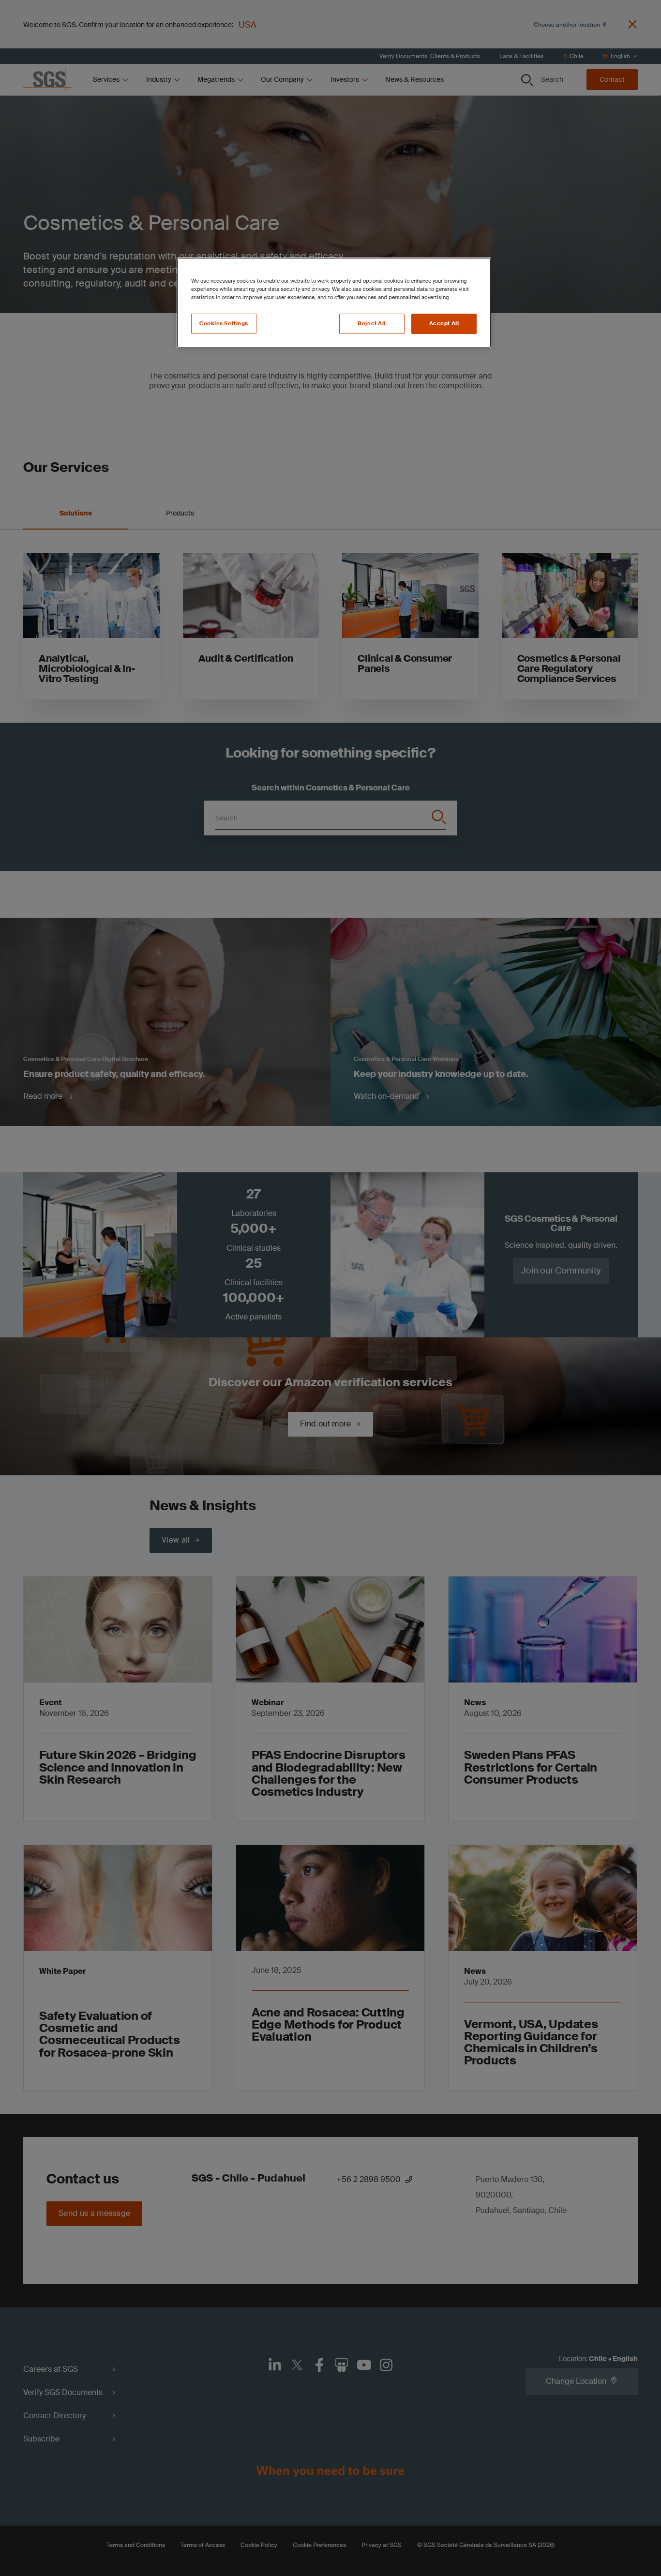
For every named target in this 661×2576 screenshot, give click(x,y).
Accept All (444, 324)
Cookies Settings (224, 324)
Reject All (372, 324)
